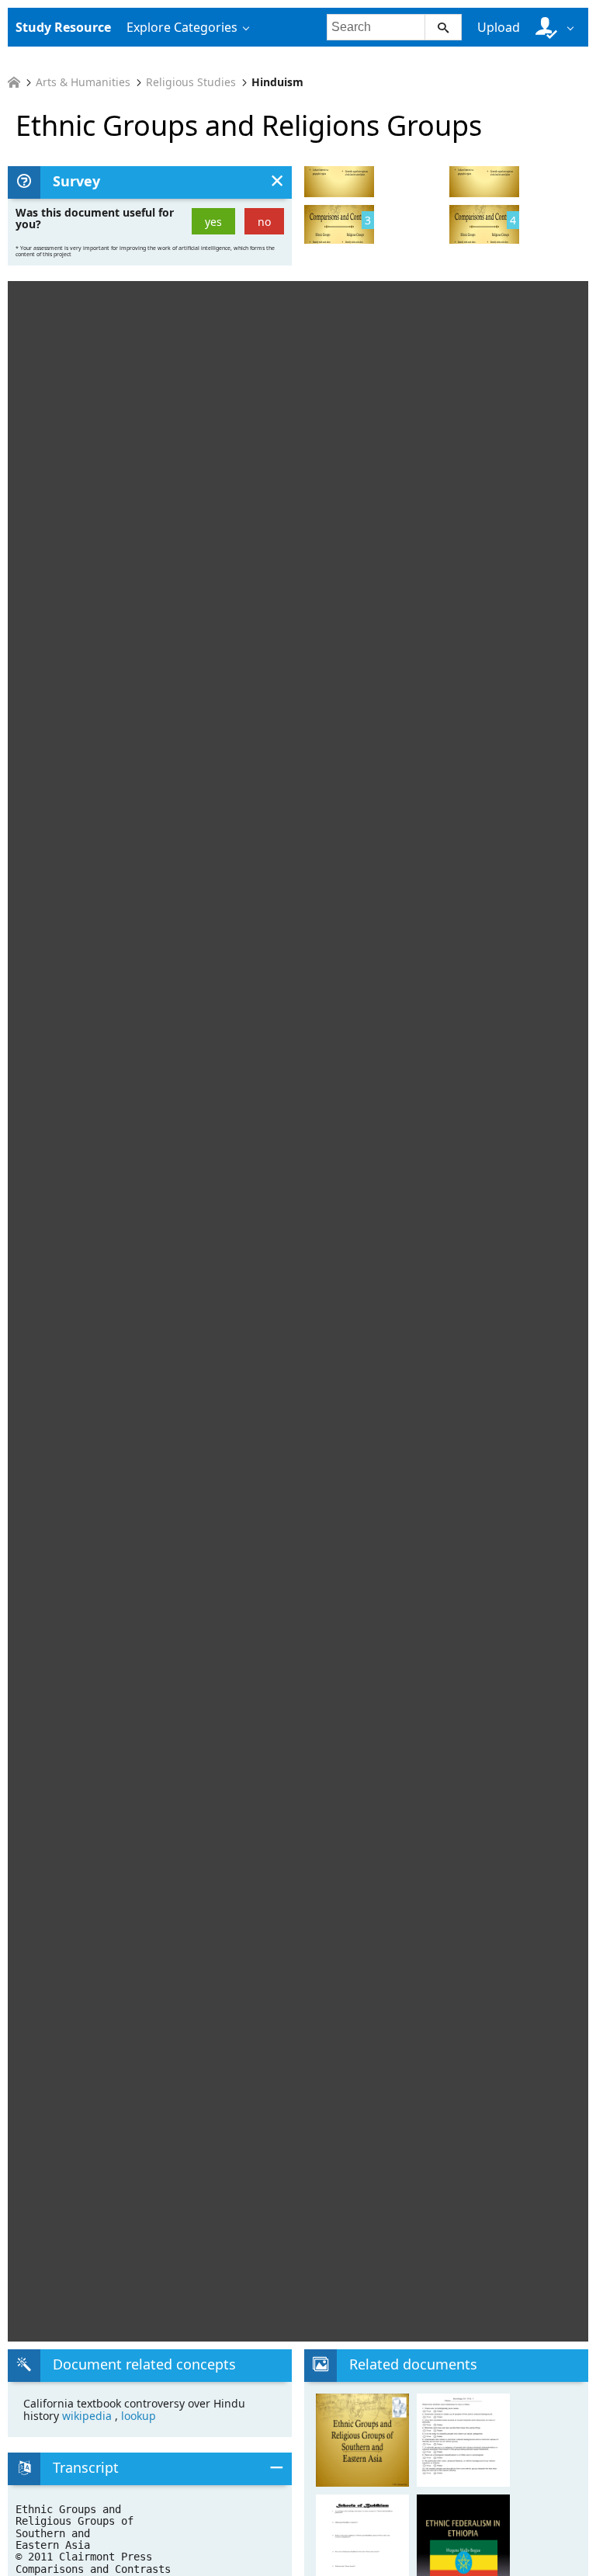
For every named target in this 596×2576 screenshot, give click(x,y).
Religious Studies (191, 82)
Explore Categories (182, 27)
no (264, 222)
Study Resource (63, 27)
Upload (499, 27)
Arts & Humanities (83, 82)
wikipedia (88, 2416)
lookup (139, 2416)
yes (213, 222)
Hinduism (277, 82)
